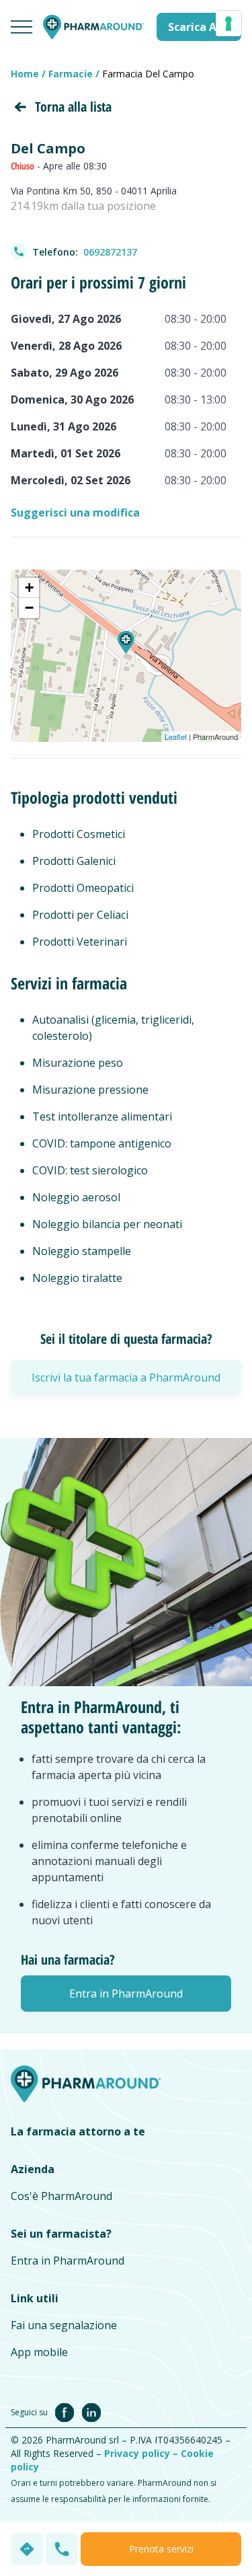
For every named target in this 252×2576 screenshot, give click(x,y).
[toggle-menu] (22, 27)
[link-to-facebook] (67, 2411)
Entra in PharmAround (68, 2261)
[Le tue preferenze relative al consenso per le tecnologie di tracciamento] (228, 24)
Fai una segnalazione (64, 2325)
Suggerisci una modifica (75, 513)
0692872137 (110, 252)
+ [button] (29, 588)
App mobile (39, 2352)
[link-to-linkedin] (91, 2411)
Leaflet (176, 736)
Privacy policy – (142, 2453)
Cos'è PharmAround (61, 2196)
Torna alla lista (73, 107)
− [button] (29, 608)
